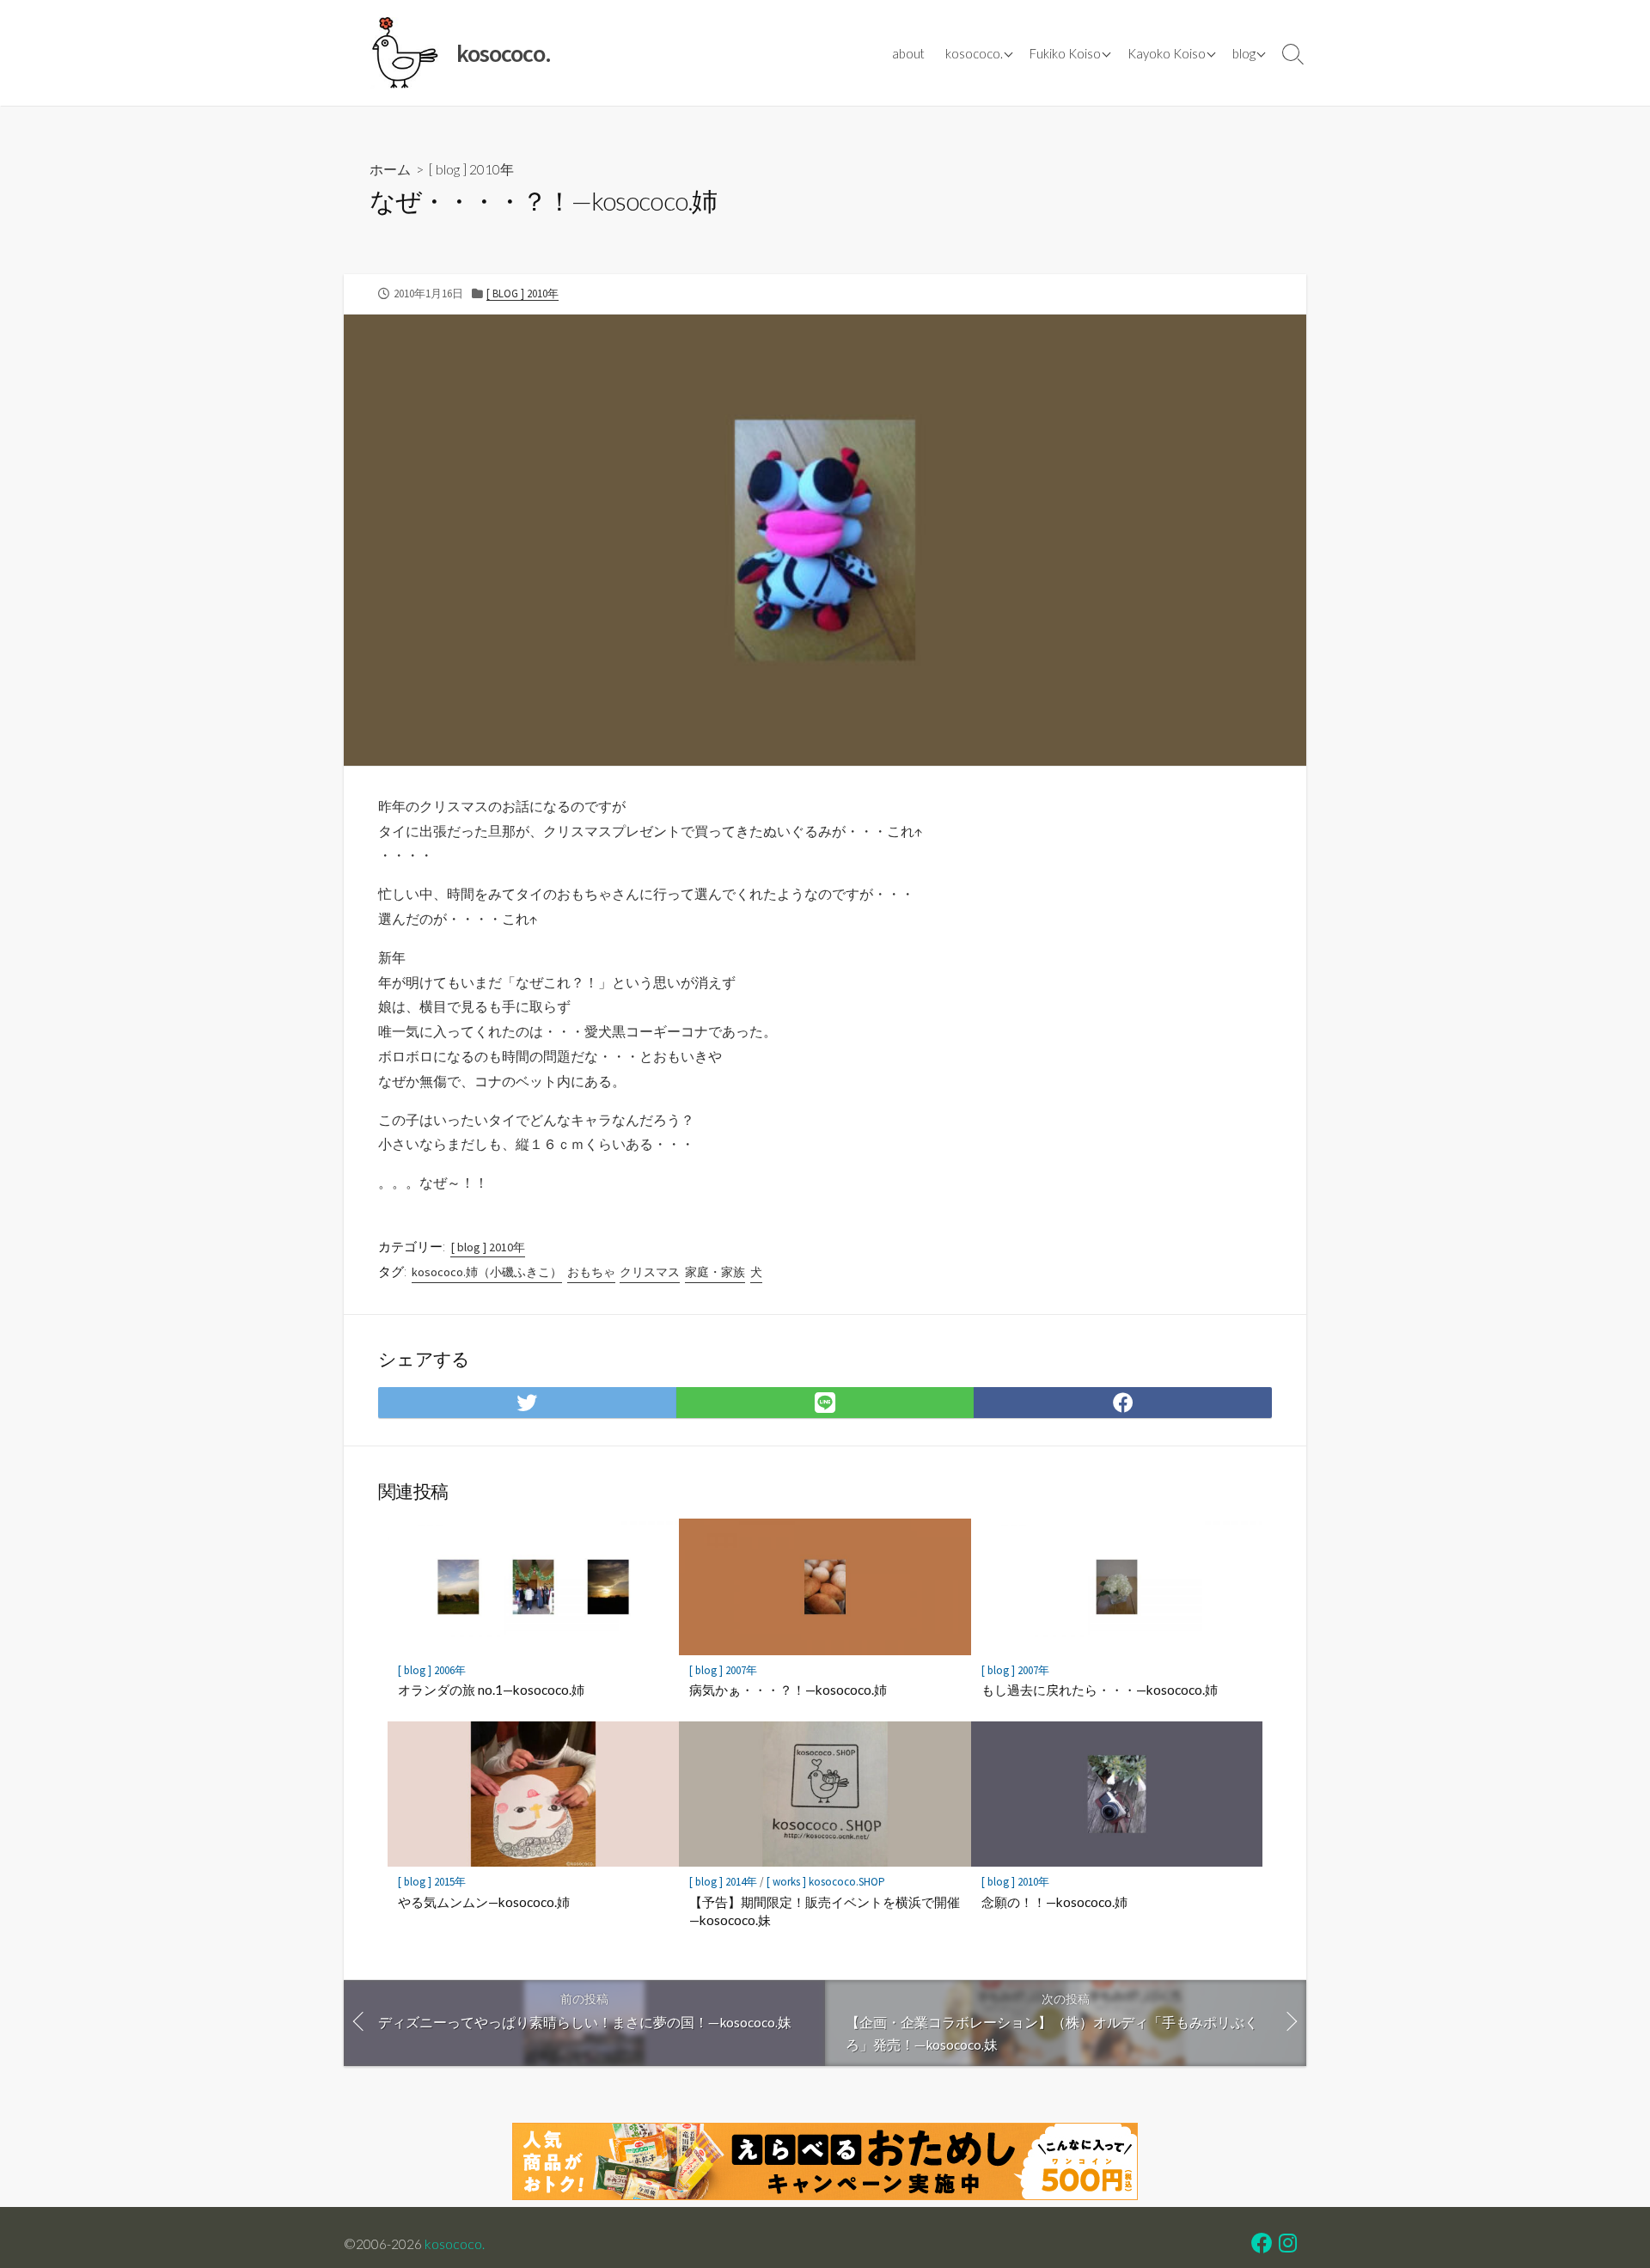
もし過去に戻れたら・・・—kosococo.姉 (1100, 1690)
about (908, 53)
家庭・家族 (715, 1272)
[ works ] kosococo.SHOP (826, 1882)
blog (1244, 53)
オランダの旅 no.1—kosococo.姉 (491, 1690)
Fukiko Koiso (1065, 53)
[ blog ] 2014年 (723, 1882)
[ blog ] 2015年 (432, 1882)
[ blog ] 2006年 (432, 1670)
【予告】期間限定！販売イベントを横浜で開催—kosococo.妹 (825, 1911)
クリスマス (650, 1272)
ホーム (390, 169)
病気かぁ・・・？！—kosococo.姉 (788, 1690)
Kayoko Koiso (1167, 53)
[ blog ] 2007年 (723, 1670)
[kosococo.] (404, 53)
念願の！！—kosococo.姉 (1054, 1902)
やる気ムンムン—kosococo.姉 (484, 1902)
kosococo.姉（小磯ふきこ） (487, 1272)
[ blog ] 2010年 (471, 169)
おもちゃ (591, 1272)
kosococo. (974, 53)
